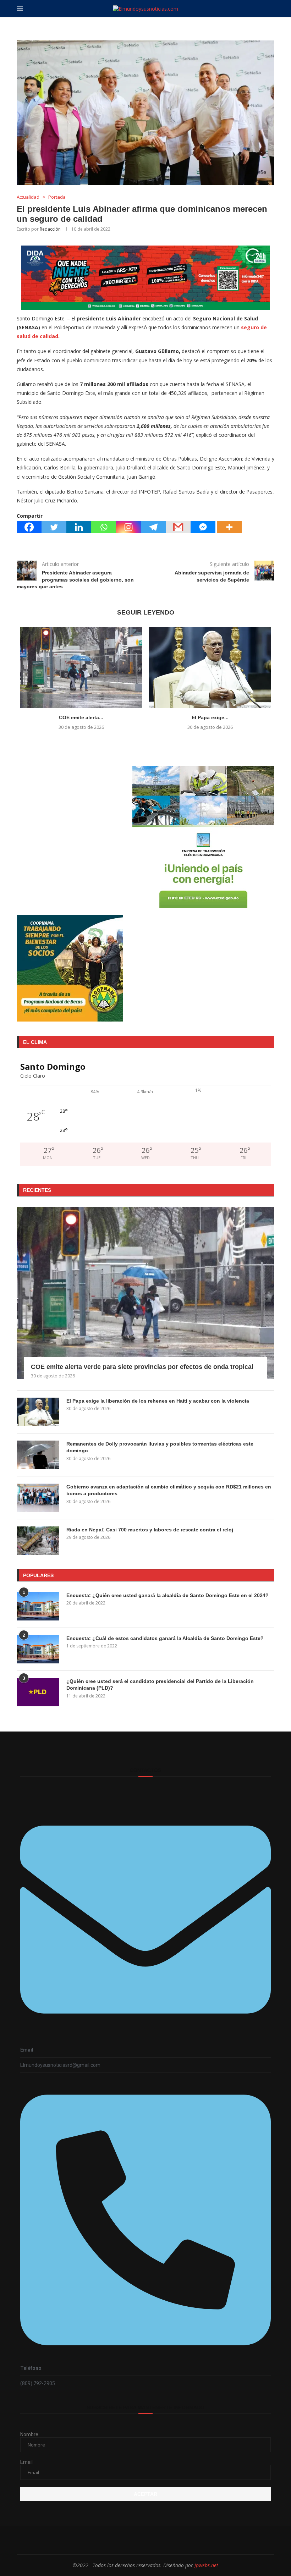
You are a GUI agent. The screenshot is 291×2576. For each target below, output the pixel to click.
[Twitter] (54, 527)
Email (26, 2462)
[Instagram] (128, 527)
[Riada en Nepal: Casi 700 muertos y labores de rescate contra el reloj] (38, 1541)
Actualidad (28, 197)
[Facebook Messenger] (203, 527)
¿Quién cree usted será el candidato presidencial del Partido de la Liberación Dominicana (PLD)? (160, 1685)
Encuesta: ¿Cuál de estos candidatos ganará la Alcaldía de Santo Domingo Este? (165, 1638)
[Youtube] (169, 2540)
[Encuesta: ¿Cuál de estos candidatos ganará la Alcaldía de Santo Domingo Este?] (38, 1649)
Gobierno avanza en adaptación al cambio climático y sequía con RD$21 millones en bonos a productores (169, 1490)
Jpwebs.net (206, 2565)
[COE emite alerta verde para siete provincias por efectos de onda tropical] (81, 668)
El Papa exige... (210, 717)
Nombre (29, 2434)
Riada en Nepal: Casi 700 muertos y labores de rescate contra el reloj (150, 1530)
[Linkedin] (79, 527)
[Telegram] (153, 527)
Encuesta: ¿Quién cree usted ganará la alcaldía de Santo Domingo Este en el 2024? (168, 1595)
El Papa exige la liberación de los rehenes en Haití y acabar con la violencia (158, 1401)
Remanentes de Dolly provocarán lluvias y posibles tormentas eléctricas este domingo (160, 1447)
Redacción (50, 229)
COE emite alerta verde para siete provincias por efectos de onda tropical (142, 1367)
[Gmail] (178, 527)
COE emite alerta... (81, 717)
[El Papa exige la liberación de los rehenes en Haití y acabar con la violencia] (210, 668)
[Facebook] (29, 527)
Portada (57, 197)
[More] (229, 527)
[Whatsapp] (104, 527)
